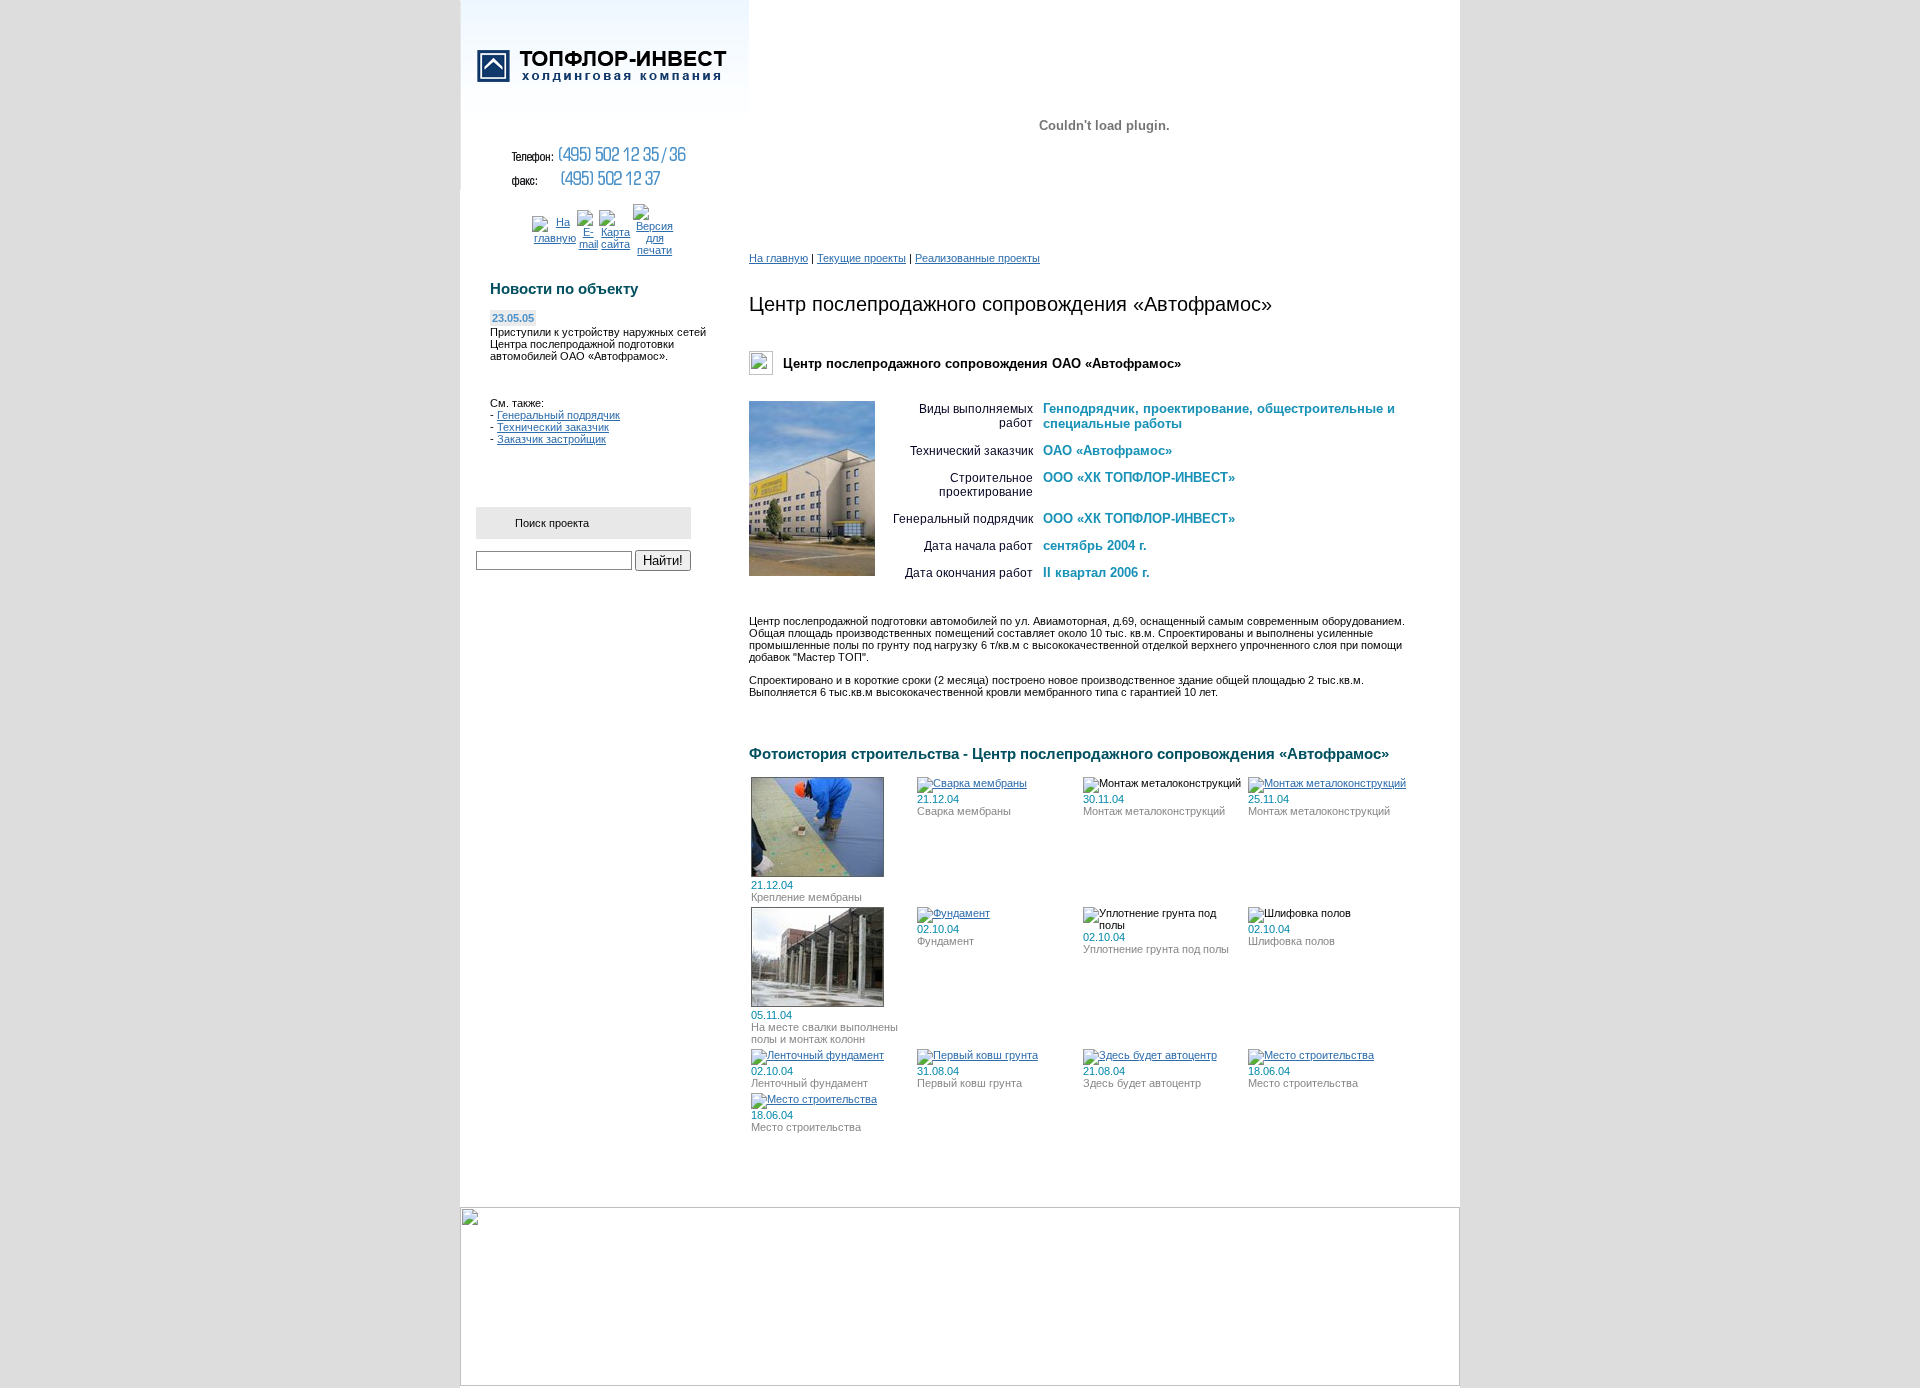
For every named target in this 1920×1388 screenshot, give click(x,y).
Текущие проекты (861, 258)
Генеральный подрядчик (558, 415)
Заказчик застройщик (551, 439)
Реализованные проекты (977, 258)
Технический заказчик (553, 427)
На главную (778, 258)
